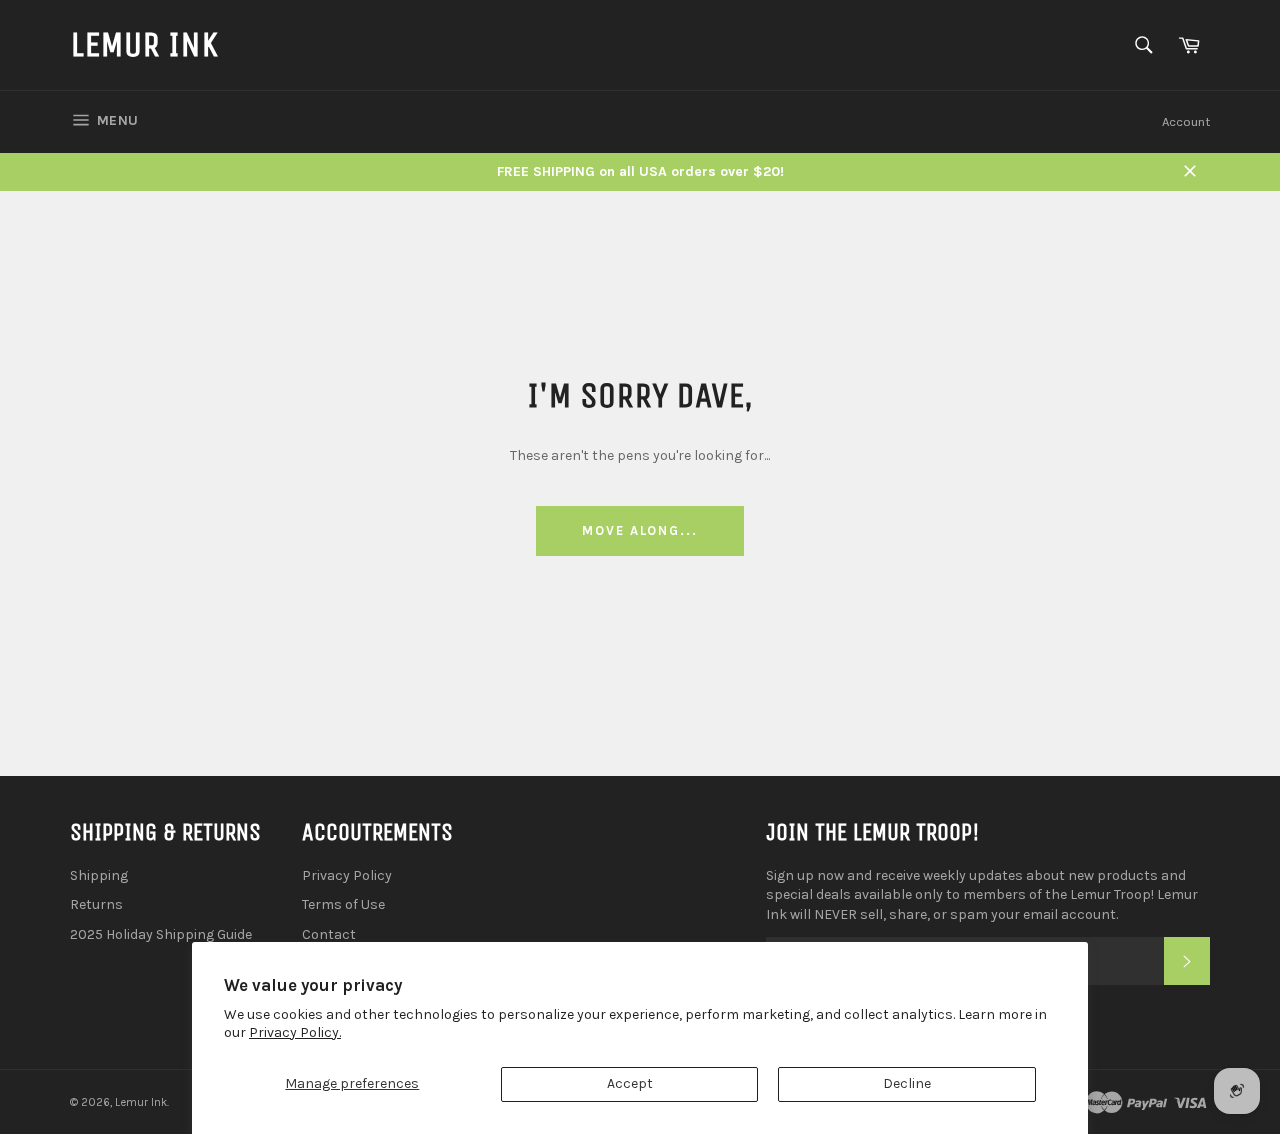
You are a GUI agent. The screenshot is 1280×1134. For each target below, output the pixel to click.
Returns (96, 904)
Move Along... (640, 530)
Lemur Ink (144, 44)
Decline (907, 1083)
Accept (630, 1083)
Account (1186, 121)
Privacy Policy (347, 875)
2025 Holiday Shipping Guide (161, 934)
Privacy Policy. (295, 1032)
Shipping (99, 875)
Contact (329, 934)
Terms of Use (343, 904)
